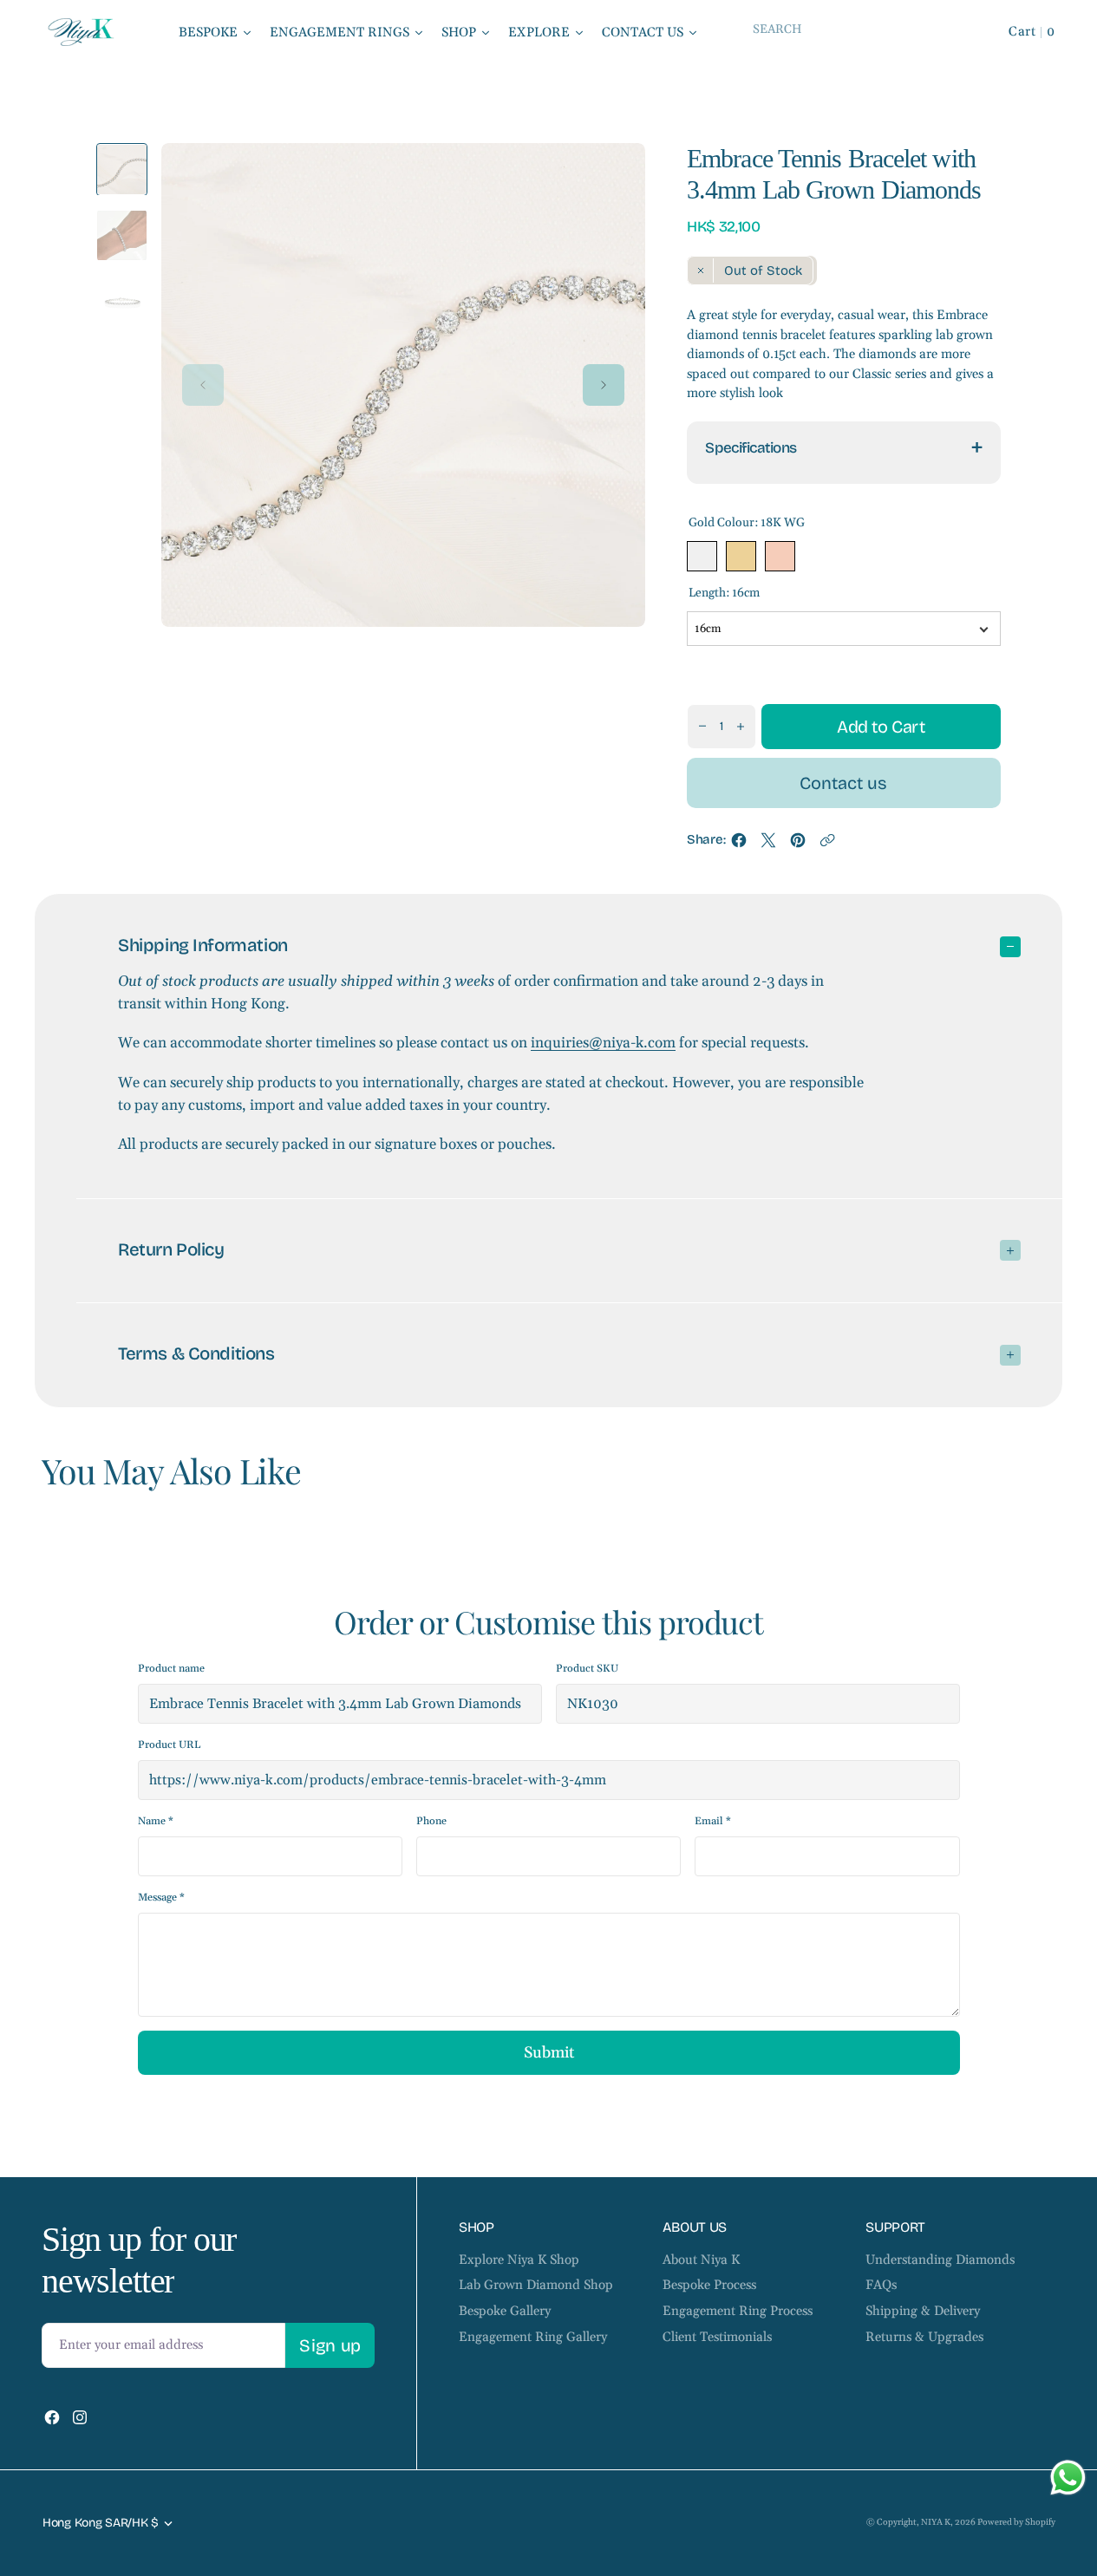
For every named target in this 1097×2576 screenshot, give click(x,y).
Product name (171, 1669)
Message (161, 1898)
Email (713, 1821)
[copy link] (827, 845)
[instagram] (80, 2417)
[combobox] (853, 29)
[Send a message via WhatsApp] (1068, 2478)
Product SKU (587, 1669)
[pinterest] (798, 845)
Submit (549, 2053)
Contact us (843, 783)
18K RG (780, 556)
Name (156, 1821)
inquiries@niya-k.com (603, 1043)
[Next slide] (604, 385)
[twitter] (768, 845)
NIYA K (936, 2522)
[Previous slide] (203, 385)
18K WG (702, 556)
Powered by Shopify (1016, 2522)
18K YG (741, 556)
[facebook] (739, 845)
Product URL (169, 1745)
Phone (431, 1821)
